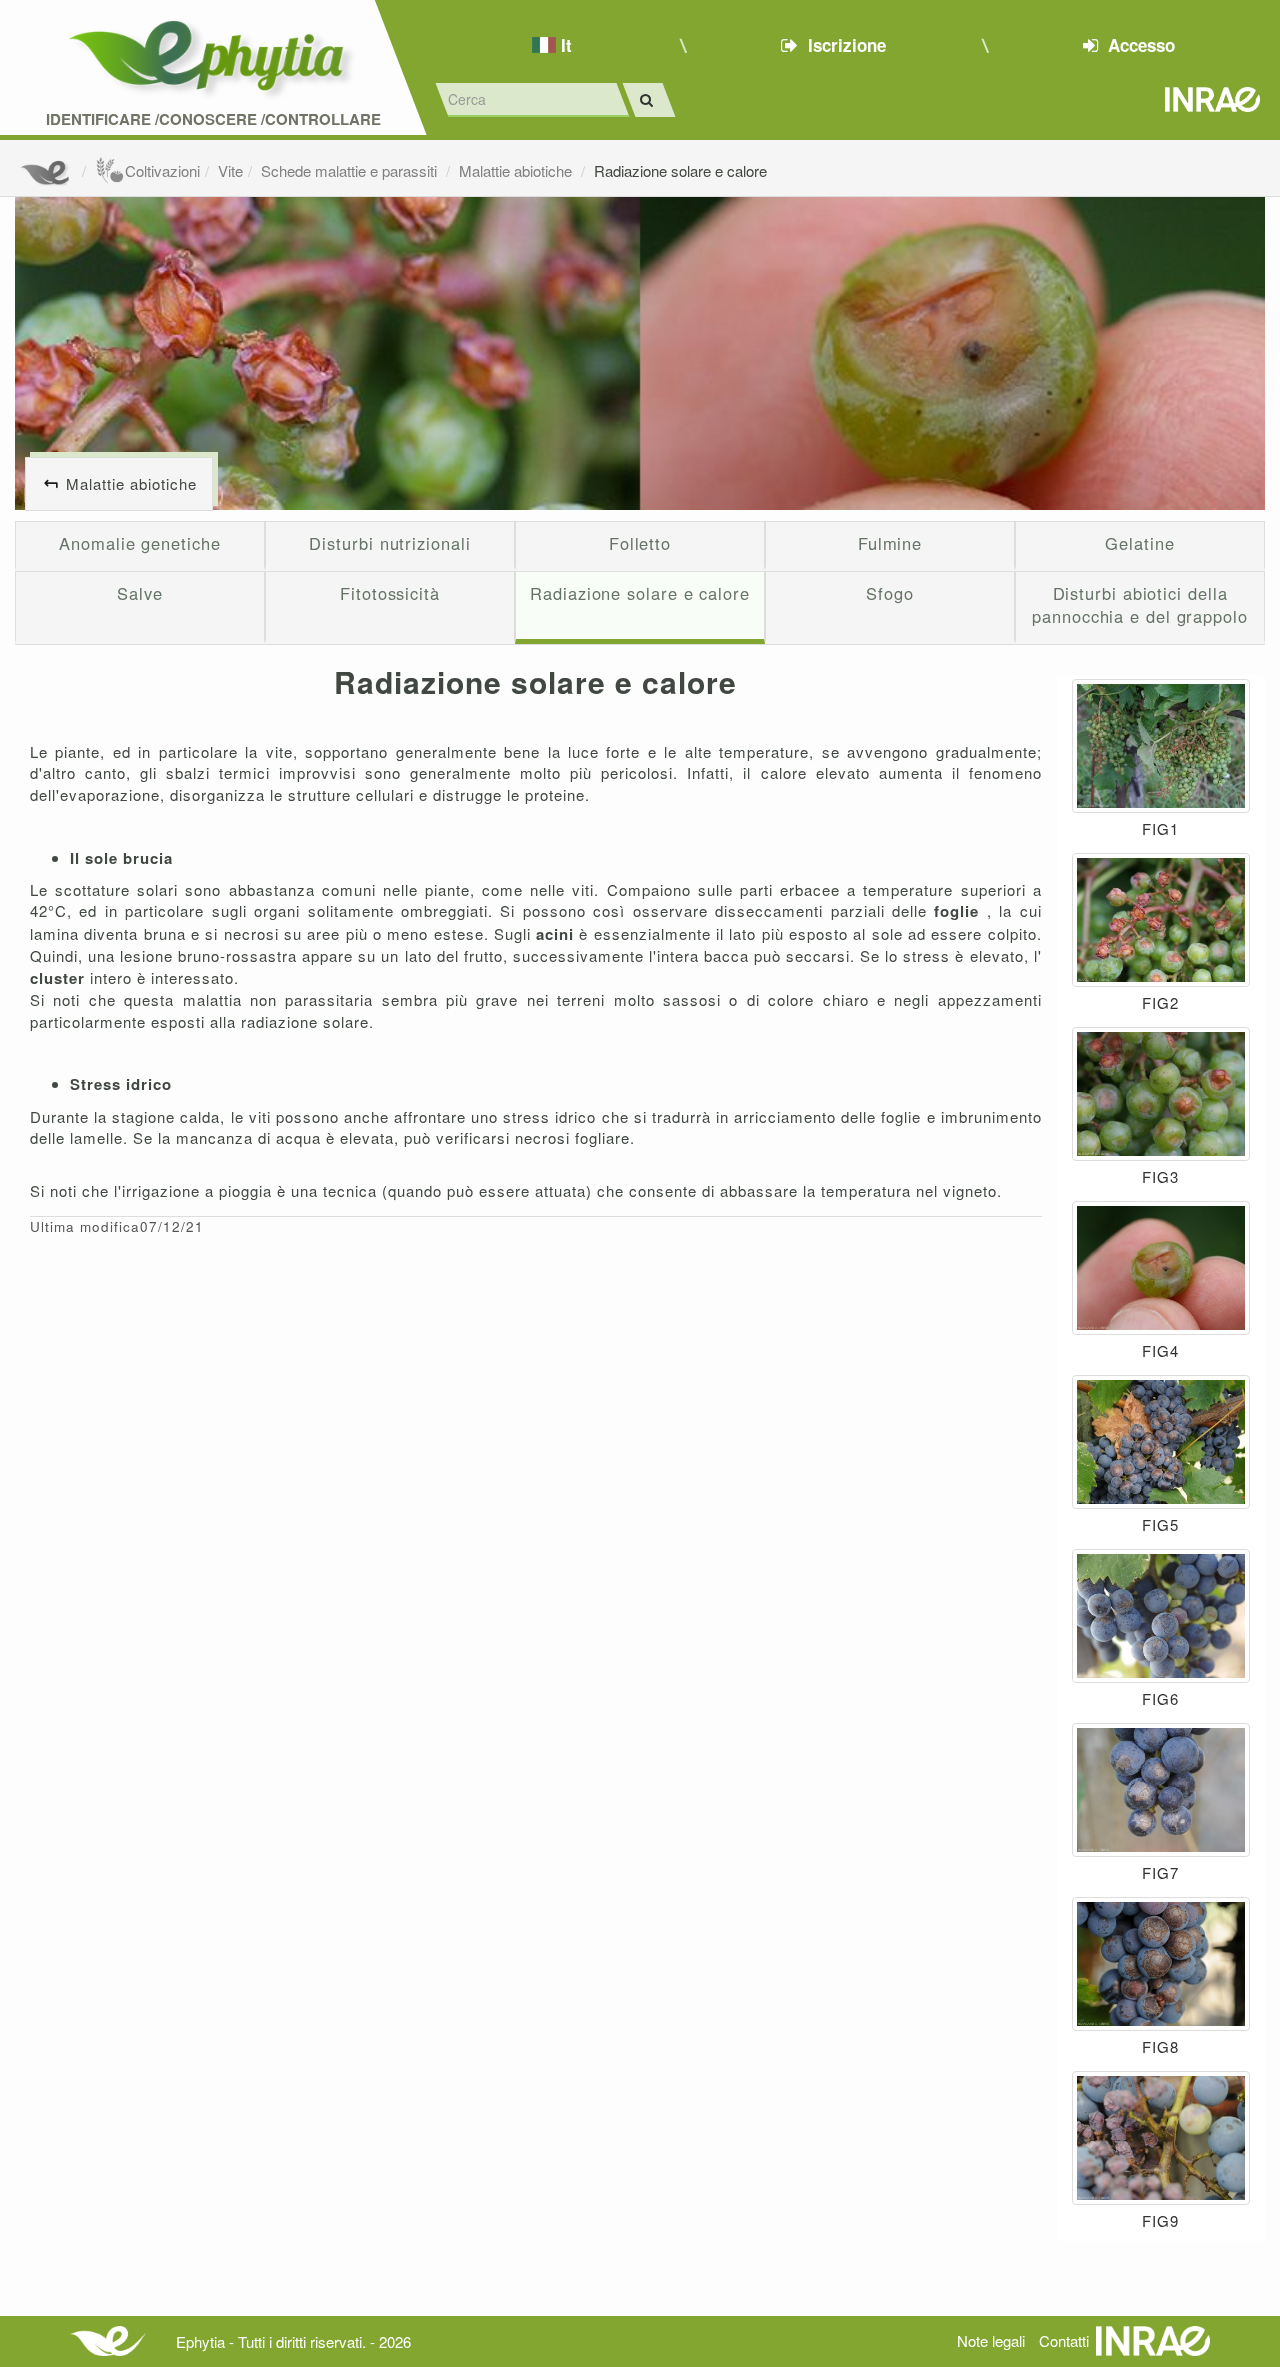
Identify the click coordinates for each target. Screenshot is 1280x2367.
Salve (140, 593)
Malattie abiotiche (517, 170)
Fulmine (890, 543)
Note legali (991, 2340)
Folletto (640, 543)
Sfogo (890, 593)
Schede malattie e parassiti (351, 170)
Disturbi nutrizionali (389, 543)
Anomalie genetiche (139, 543)
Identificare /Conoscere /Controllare (213, 119)
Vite (230, 170)
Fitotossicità (390, 593)
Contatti (1064, 2340)
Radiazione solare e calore (680, 170)
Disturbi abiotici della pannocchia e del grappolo (1140, 605)
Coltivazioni (162, 170)
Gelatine (1139, 543)
